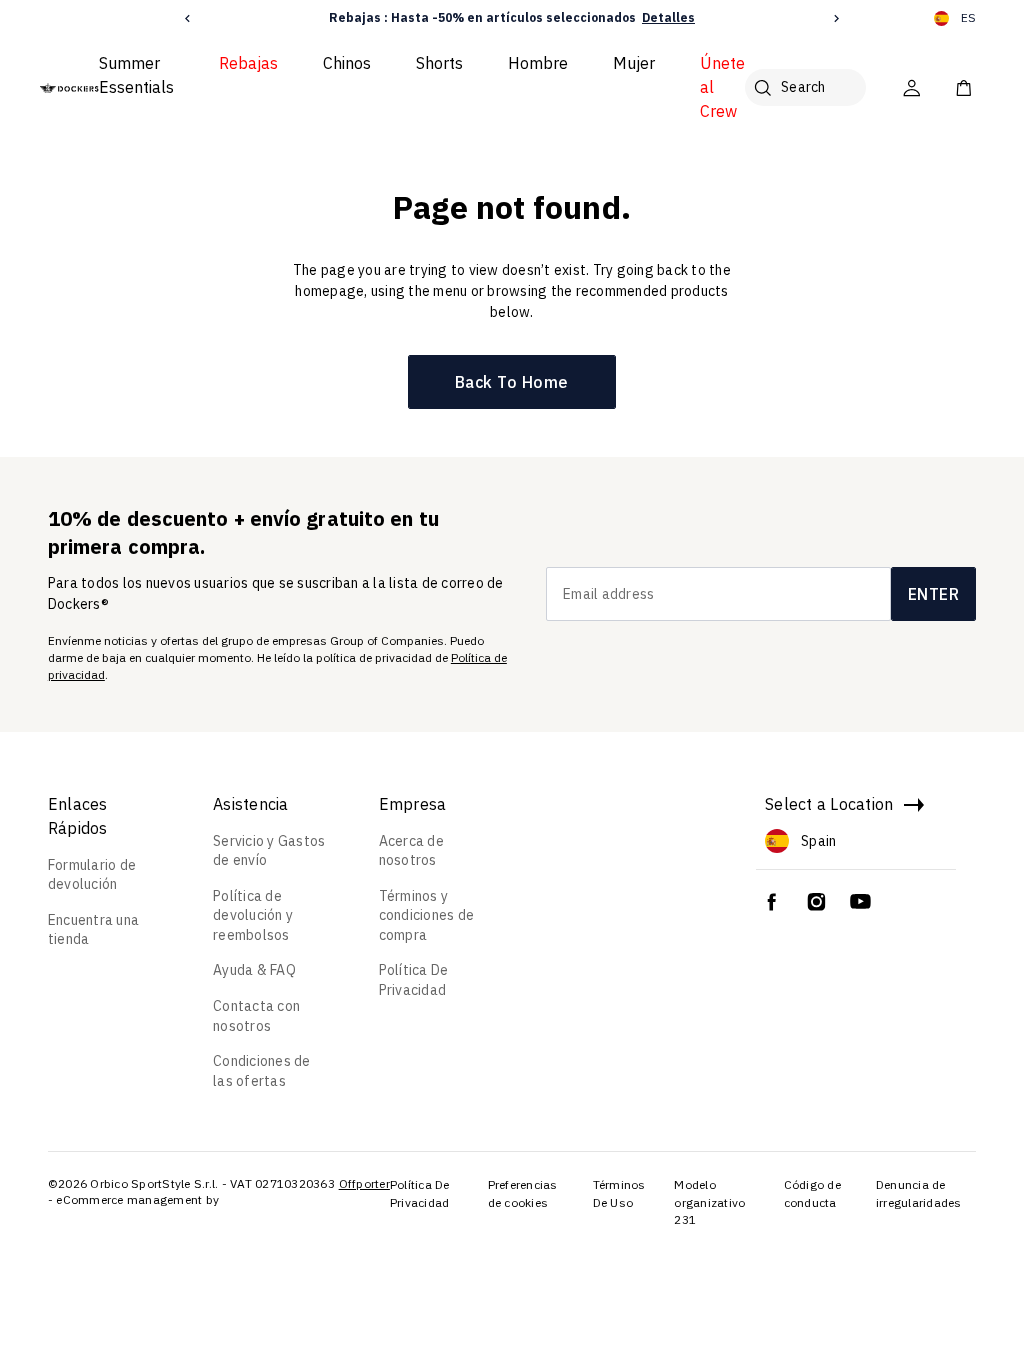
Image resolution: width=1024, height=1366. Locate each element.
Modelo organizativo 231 (709, 1202)
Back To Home (512, 382)
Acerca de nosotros (411, 851)
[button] (187, 18)
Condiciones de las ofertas (262, 1071)
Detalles (668, 17)
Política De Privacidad (414, 980)
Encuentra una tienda (93, 930)
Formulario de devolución (92, 875)
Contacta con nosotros (256, 1016)
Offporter (364, 1183)
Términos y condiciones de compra (427, 915)
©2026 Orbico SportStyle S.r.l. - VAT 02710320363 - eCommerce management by (191, 1191)
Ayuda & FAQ (254, 970)
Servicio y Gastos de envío (269, 851)
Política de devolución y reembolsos (253, 915)
